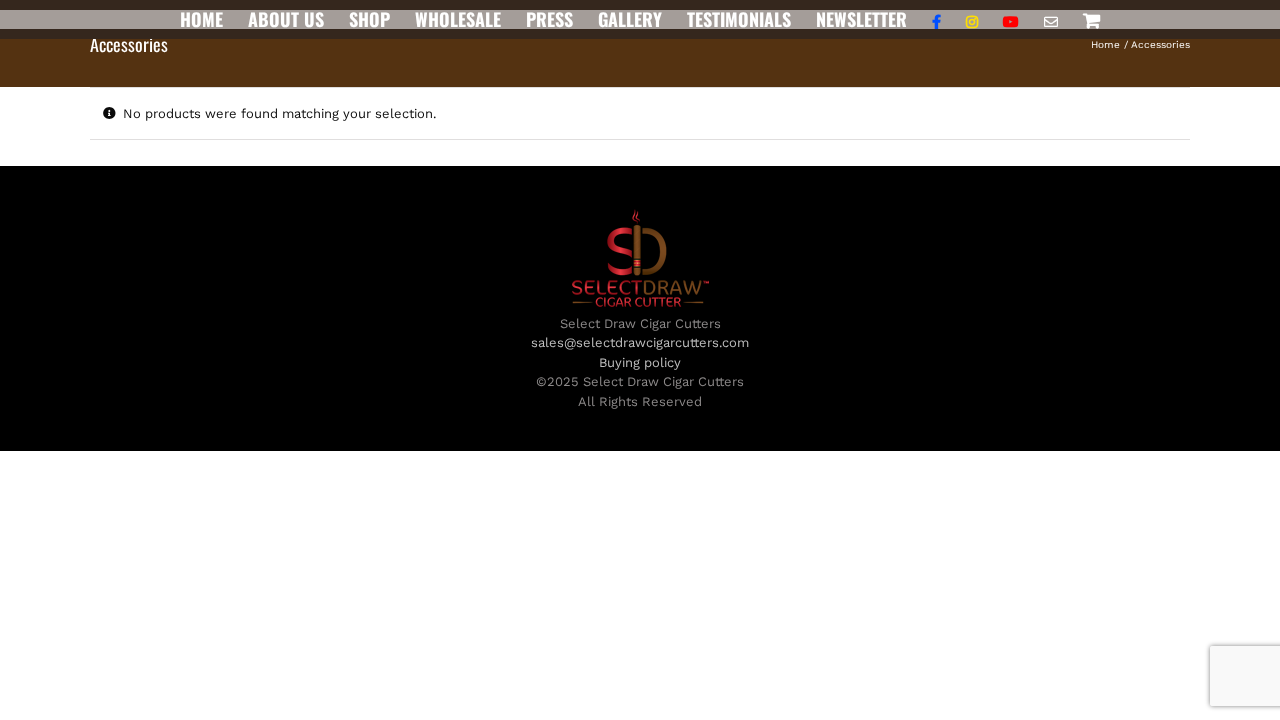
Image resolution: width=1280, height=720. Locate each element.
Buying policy (640, 362)
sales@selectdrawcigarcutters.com (640, 342)
